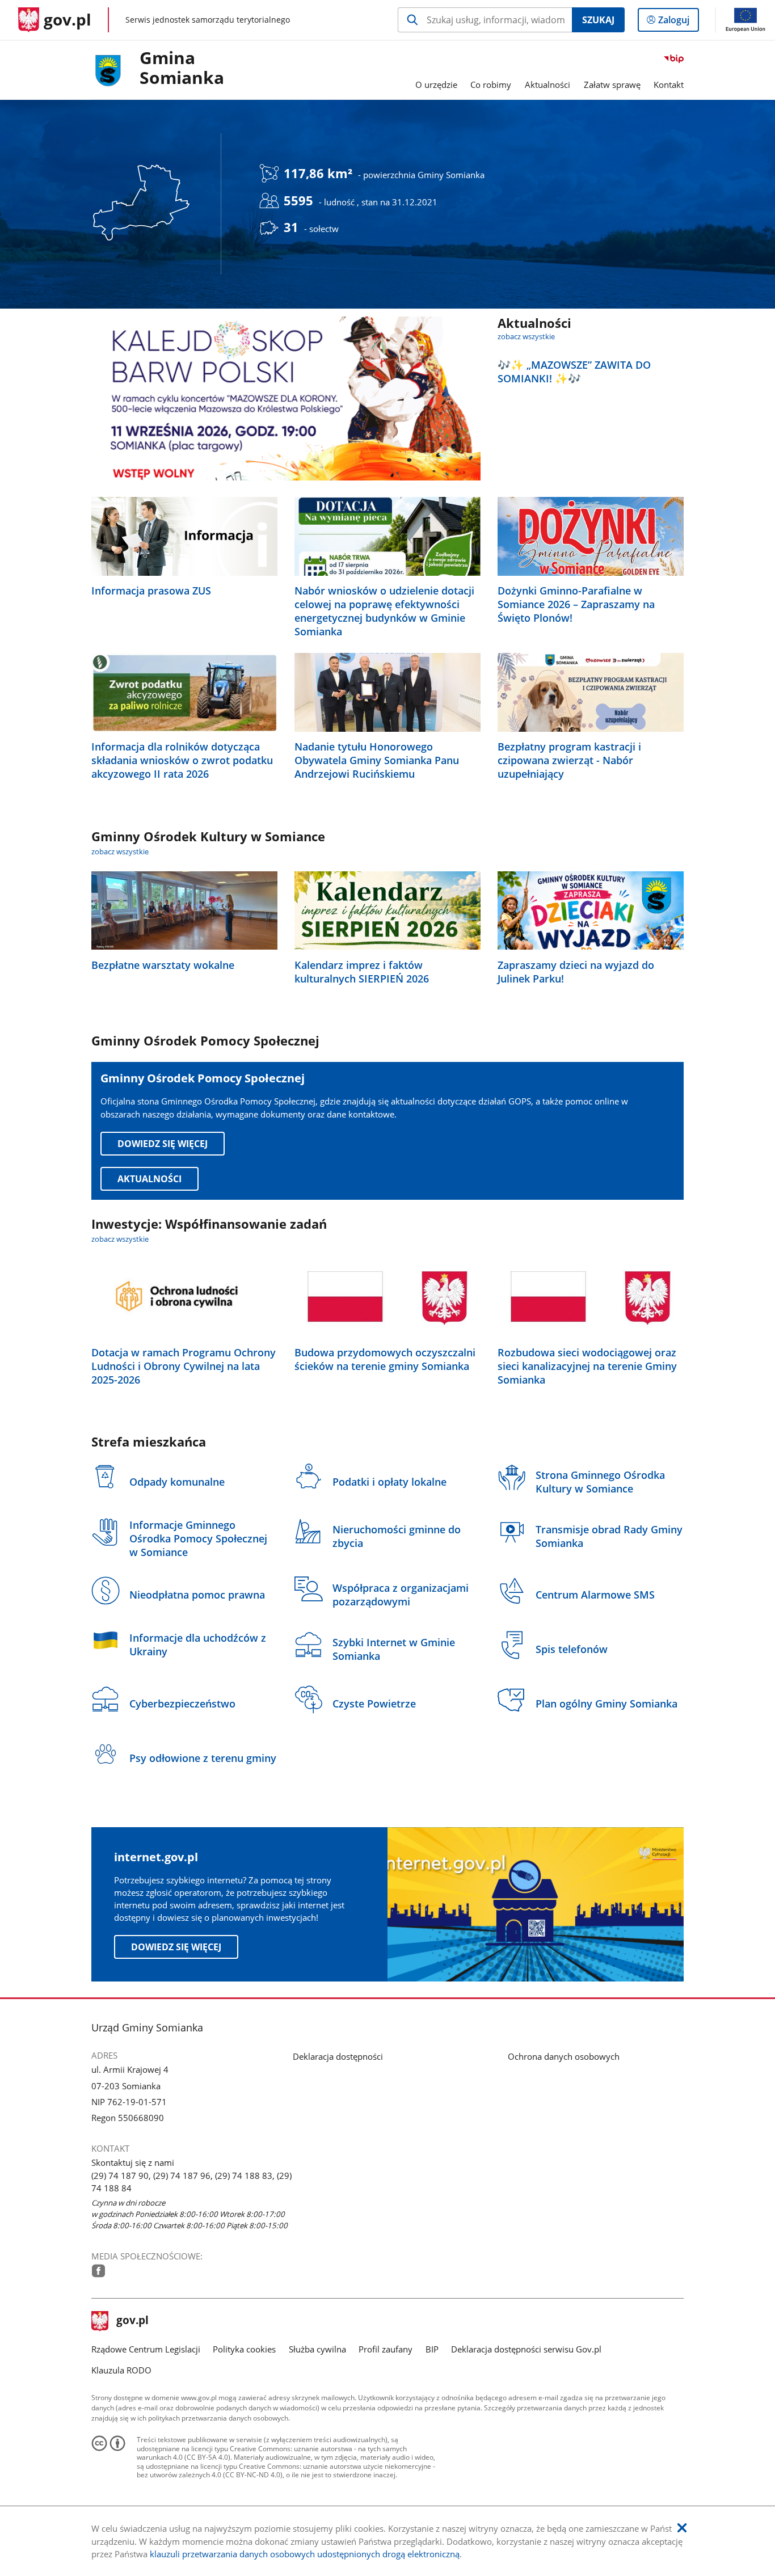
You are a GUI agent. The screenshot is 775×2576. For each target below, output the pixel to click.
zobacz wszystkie (526, 336)
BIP (432, 2349)
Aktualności (149, 1179)
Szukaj (598, 20)
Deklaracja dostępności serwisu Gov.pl (526, 2349)
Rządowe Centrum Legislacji (146, 2349)
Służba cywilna (317, 2349)
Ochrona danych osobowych (564, 2056)
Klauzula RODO (121, 2370)
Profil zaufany (386, 2349)
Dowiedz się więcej (163, 1144)
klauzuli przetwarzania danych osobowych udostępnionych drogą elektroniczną (305, 2554)
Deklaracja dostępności (338, 2056)
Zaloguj (678, 22)
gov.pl (132, 2321)
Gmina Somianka (182, 68)
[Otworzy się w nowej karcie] (98, 2271)
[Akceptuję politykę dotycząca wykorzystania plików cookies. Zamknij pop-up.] (682, 2528)
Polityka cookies (244, 2349)
